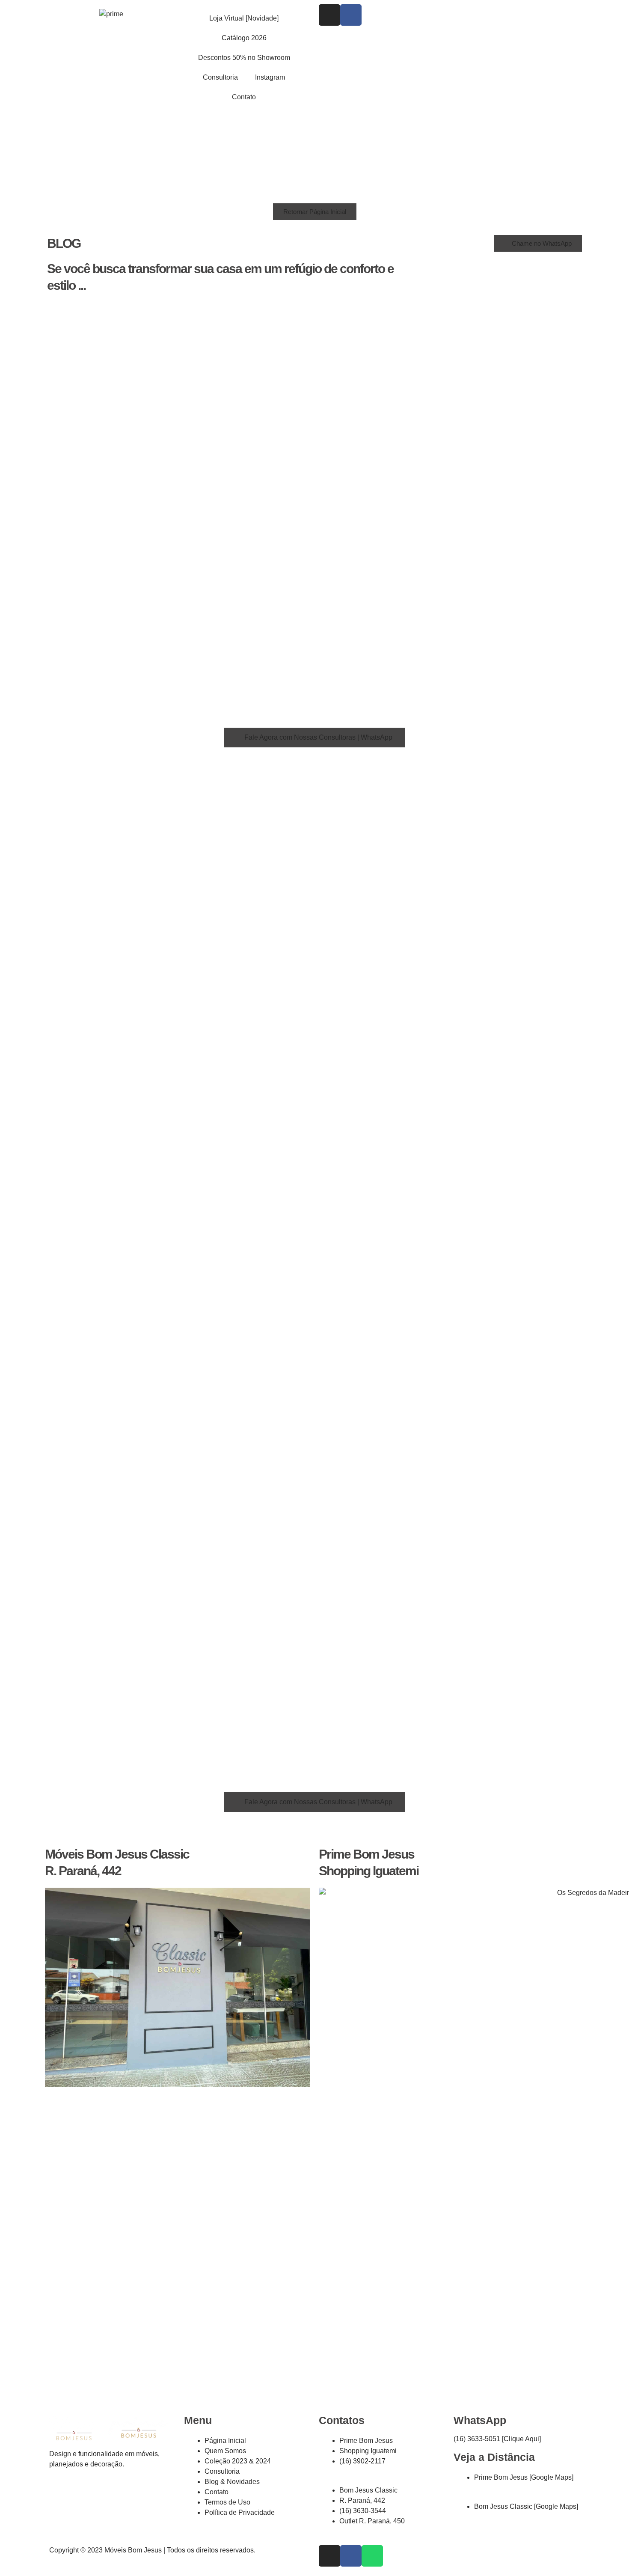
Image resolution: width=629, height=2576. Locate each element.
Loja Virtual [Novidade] (244, 18)
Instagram (270, 77)
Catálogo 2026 (244, 38)
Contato (244, 97)
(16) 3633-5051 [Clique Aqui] (497, 2439)
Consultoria (220, 77)
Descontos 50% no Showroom (244, 58)
